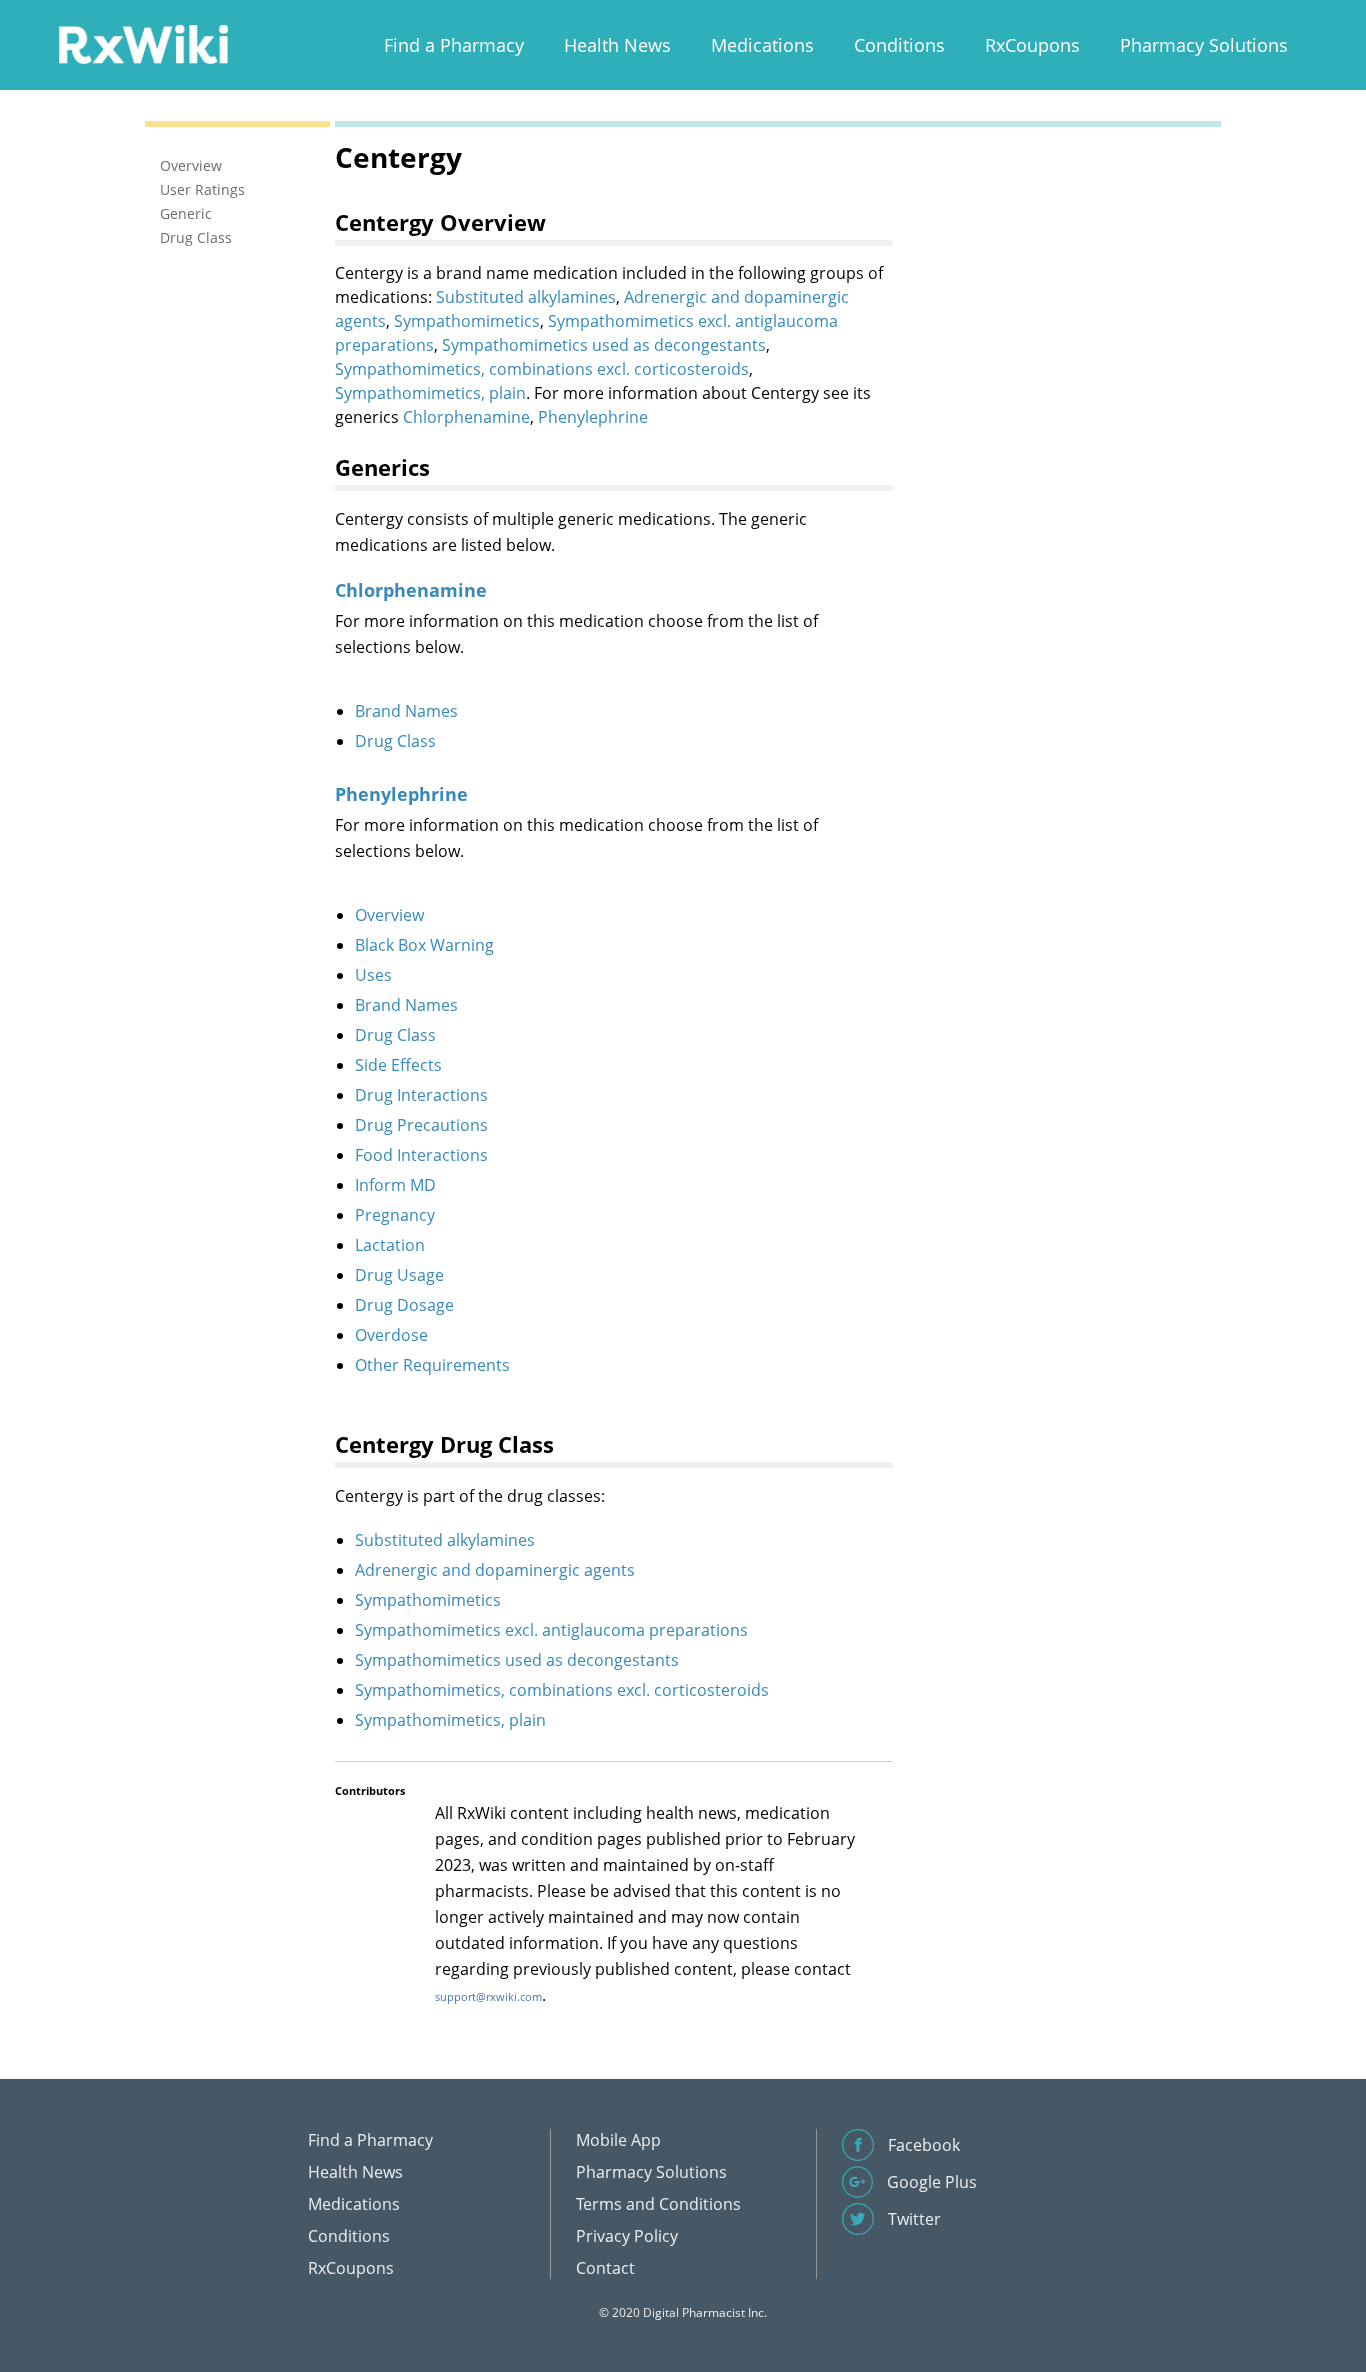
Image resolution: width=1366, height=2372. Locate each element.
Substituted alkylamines (526, 297)
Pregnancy (395, 1215)
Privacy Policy (627, 2236)
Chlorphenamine (466, 417)
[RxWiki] (143, 43)
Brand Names (406, 711)
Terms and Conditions (658, 2204)
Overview (389, 915)
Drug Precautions (421, 1125)
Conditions (899, 45)
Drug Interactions (421, 1095)
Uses (373, 975)
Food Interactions (421, 1155)
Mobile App (618, 2140)
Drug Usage (399, 1275)
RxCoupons (1032, 45)
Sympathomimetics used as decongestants (604, 345)
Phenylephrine (593, 417)
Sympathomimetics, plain (430, 393)
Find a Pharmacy (454, 45)
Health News (617, 45)
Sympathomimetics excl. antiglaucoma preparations (551, 1630)
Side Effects (398, 1065)
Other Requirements (432, 1365)
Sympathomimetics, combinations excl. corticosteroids (542, 369)
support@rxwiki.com (488, 1996)
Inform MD (395, 1185)
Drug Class (395, 741)
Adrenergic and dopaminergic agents (495, 1570)
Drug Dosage (404, 1305)
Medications (762, 45)
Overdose (391, 1335)
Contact (605, 2268)
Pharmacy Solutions (1204, 45)
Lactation (390, 1245)
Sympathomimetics (467, 321)
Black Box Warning (424, 945)
